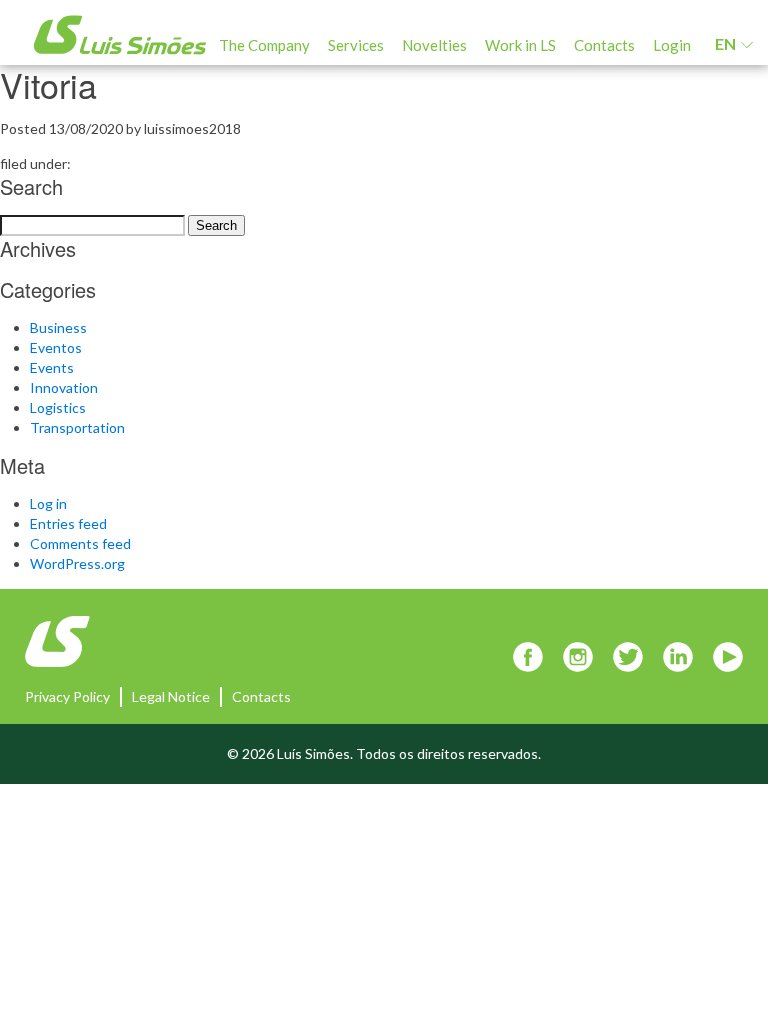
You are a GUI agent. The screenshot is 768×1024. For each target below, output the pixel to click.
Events (52, 367)
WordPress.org (77, 563)
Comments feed (80, 543)
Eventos (56, 347)
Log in (48, 503)
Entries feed (68, 523)
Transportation (77, 427)
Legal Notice (171, 696)
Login (672, 45)
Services (356, 45)
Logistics (58, 407)
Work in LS (520, 45)
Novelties (434, 45)
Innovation (64, 387)
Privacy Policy (67, 696)
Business (58, 327)
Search (216, 225)
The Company (264, 45)
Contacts (604, 45)
